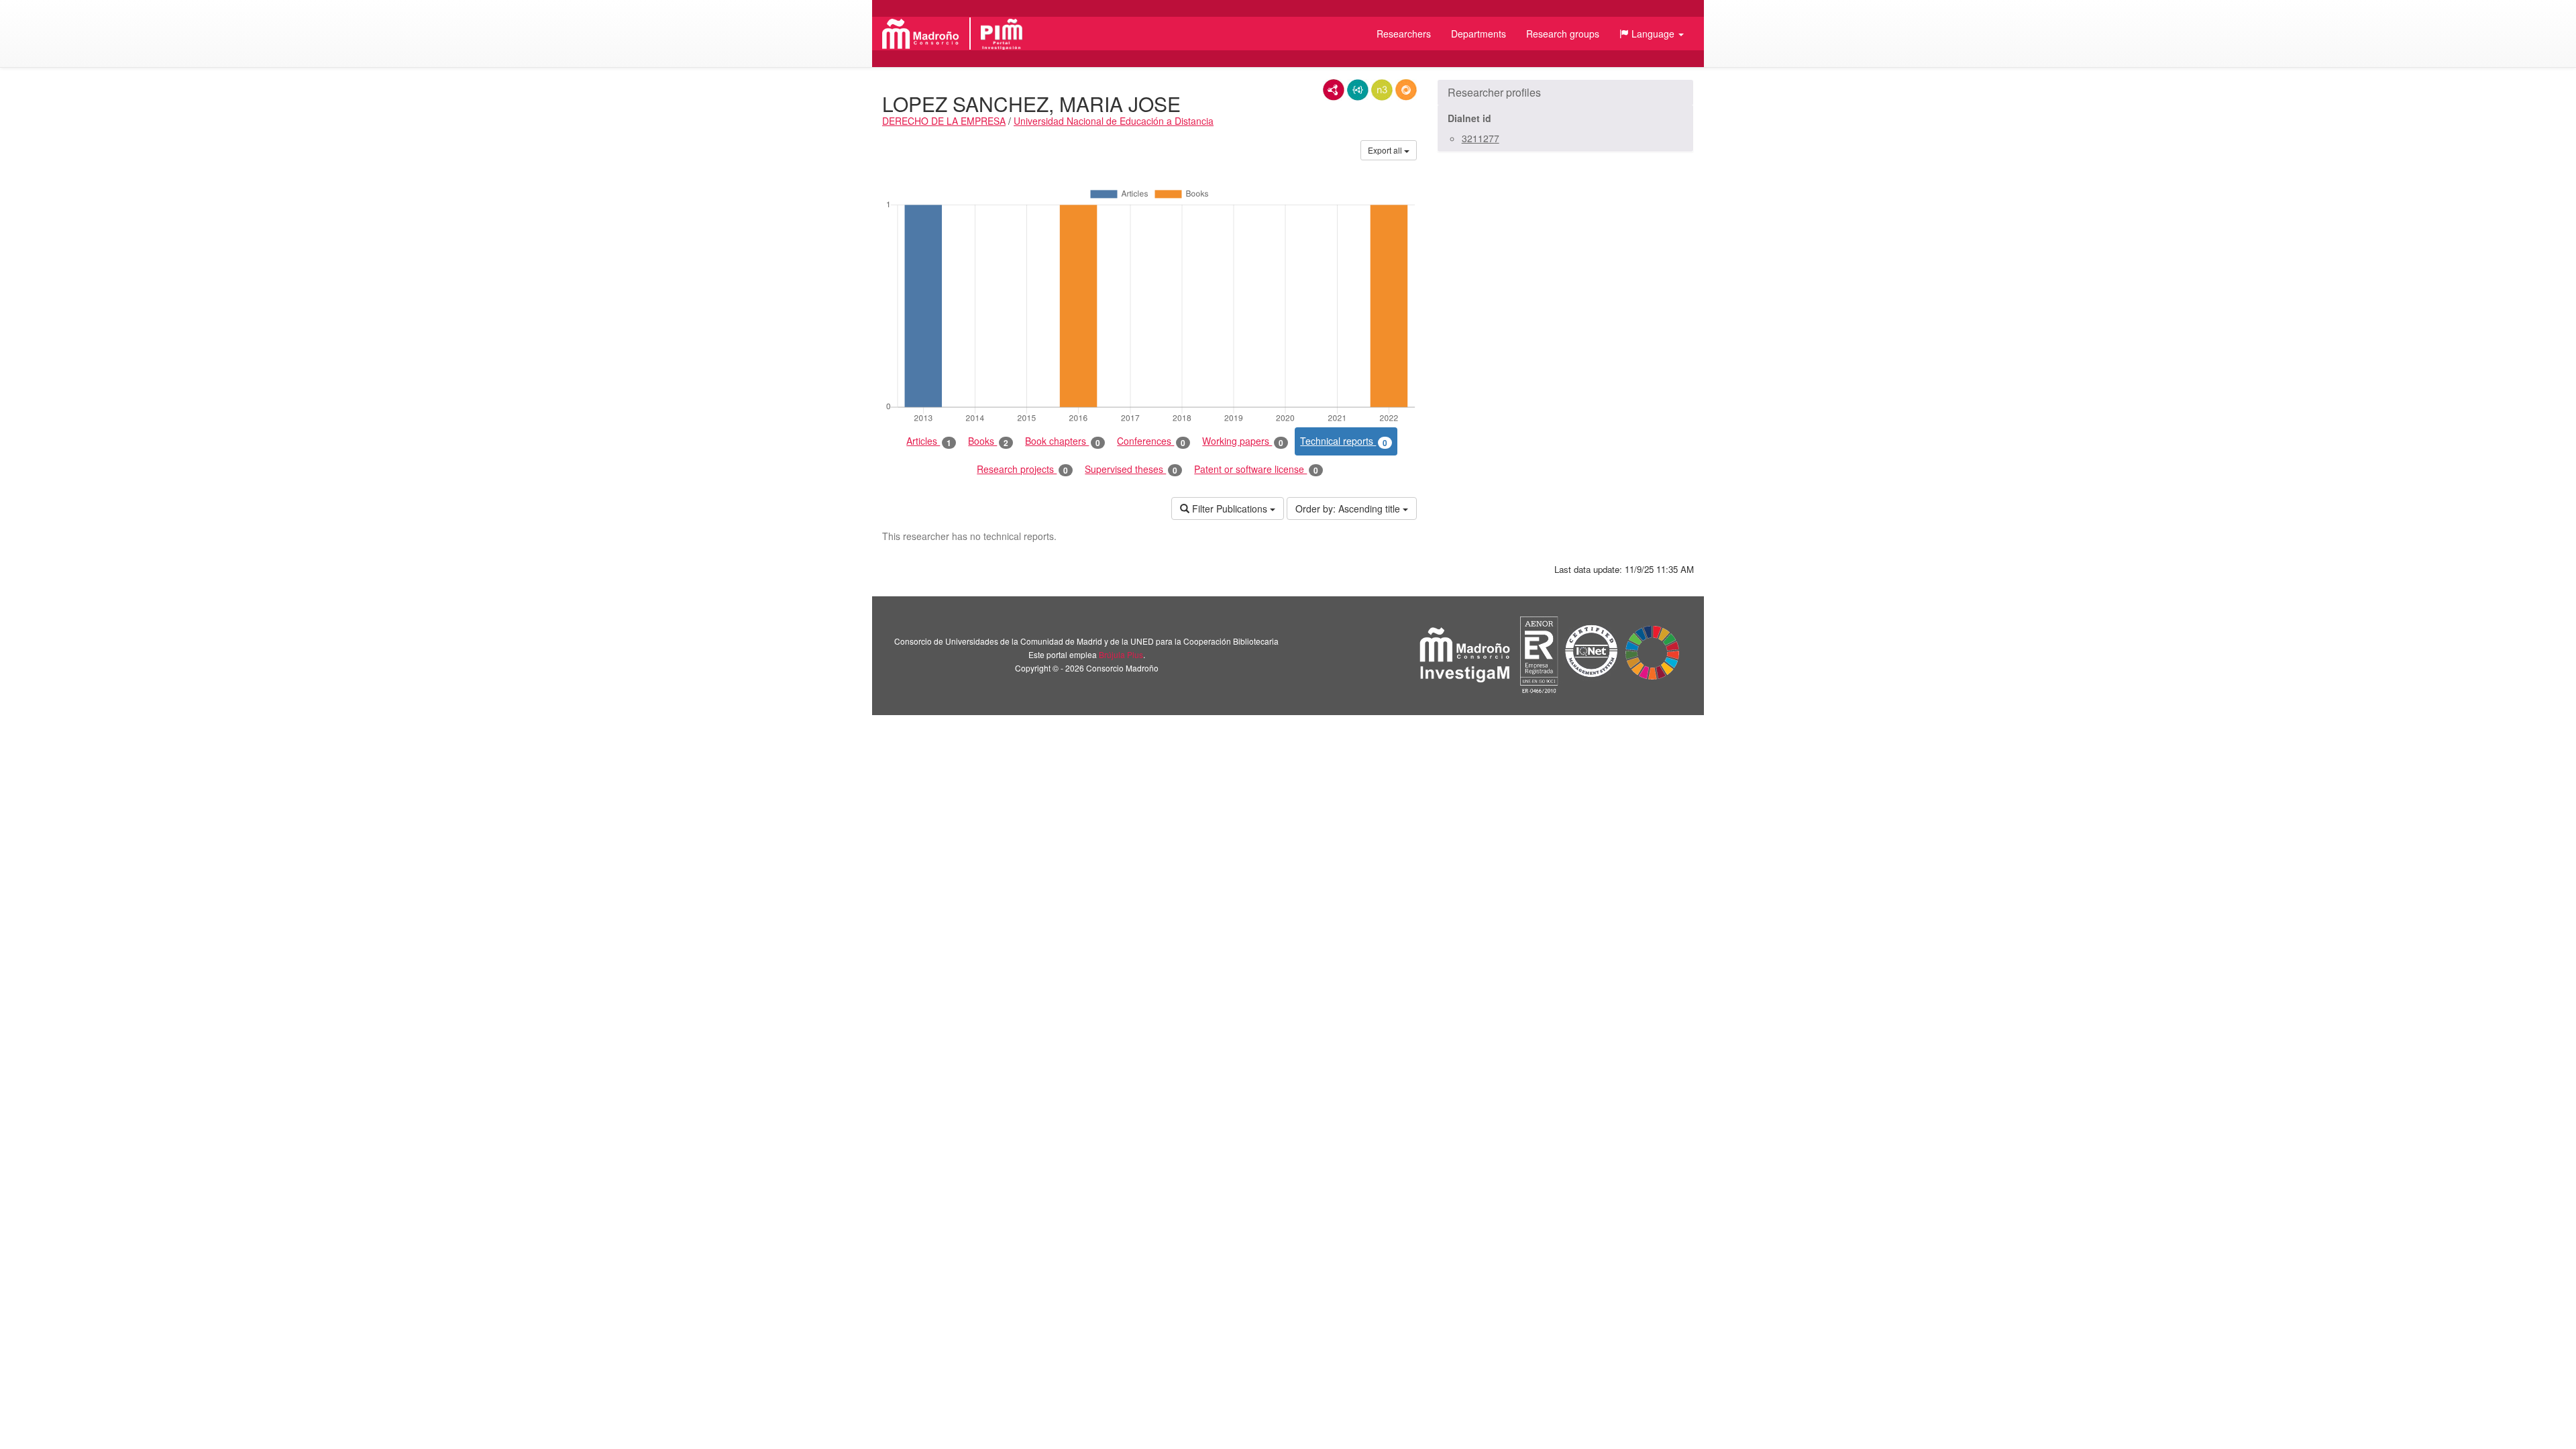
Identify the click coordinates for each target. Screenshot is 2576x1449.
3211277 (1481, 138)
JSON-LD (1358, 90)
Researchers (1404, 34)
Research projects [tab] (1022, 469)
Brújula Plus (1121, 654)
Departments (1479, 34)
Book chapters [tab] (1063, 441)
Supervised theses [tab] (1131, 469)
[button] (1652, 34)
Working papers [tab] (1243, 441)
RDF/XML (1334, 90)
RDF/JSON (1406, 90)
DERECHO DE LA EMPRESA (944, 121)
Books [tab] (988, 441)
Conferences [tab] (1151, 441)
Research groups (1563, 34)
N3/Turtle (1382, 90)
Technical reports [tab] (1344, 441)
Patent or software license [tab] (1256, 469)
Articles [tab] (929, 441)
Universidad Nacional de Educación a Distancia (1114, 121)
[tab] (1565, 93)
